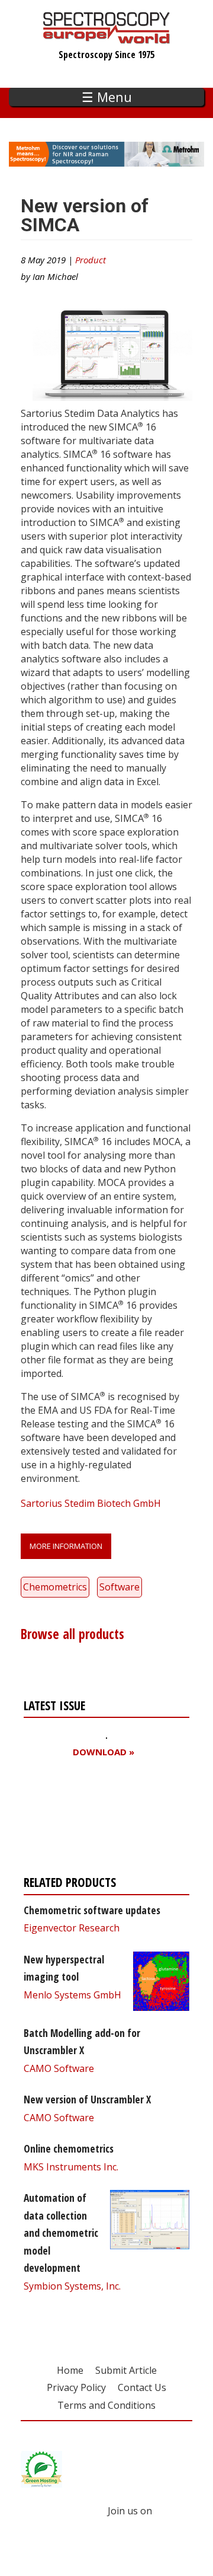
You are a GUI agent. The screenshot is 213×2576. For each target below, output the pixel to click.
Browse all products (72, 1634)
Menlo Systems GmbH (72, 1995)
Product (91, 260)
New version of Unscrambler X (87, 2099)
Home (70, 2370)
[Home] (107, 38)
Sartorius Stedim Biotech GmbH (91, 1503)
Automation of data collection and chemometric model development (61, 2233)
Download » (104, 1752)
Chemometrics (55, 1587)
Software (120, 1587)
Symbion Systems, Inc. (72, 2286)
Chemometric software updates (92, 1910)
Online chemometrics (69, 2148)
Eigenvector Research (72, 1928)
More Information (66, 1546)
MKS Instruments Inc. (71, 2167)
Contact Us (142, 2387)
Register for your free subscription (81, 1820)
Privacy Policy (76, 2387)
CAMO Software (59, 2068)
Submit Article (126, 2370)
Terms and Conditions (106, 2405)
